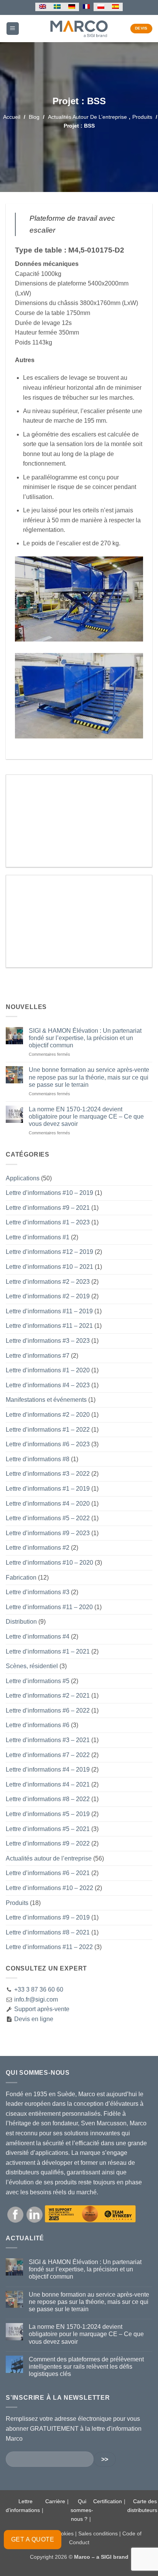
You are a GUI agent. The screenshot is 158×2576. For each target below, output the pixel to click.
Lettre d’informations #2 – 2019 (48, 1296)
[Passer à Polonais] (101, 7)
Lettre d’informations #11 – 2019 (49, 1311)
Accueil (12, 117)
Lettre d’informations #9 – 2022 (48, 1843)
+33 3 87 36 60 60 (39, 1989)
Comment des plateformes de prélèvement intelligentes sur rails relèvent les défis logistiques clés (86, 2367)
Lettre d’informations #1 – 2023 (48, 1222)
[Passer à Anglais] (43, 7)
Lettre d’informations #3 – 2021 (48, 1740)
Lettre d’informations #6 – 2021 (48, 1873)
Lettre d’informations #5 (38, 1681)
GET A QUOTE (33, 2539)
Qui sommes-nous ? (82, 2510)
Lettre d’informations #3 (38, 1592)
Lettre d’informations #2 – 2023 (48, 1282)
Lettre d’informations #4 (38, 1637)
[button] (13, 29)
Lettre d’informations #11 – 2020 (49, 1607)
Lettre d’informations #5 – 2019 (48, 1814)
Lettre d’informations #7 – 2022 (48, 1755)
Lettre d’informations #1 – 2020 (48, 1370)
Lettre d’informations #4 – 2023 (48, 1385)
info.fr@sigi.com (36, 1999)
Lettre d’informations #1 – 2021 (48, 1651)
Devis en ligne (33, 2019)
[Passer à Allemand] (72, 7)
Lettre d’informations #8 (38, 1459)
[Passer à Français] (86, 7)
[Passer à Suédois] (57, 7)
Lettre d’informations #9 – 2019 (48, 1917)
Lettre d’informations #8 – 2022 (48, 1799)
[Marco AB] (79, 28)
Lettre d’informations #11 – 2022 (49, 1947)
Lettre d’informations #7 (38, 1356)
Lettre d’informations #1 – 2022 (48, 1430)
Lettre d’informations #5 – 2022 (48, 1518)
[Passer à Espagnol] (115, 7)
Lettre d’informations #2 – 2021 (48, 1696)
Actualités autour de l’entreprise (87, 117)
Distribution (21, 1622)
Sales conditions (98, 2533)
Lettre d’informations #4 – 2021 (48, 1784)
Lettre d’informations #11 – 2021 (49, 1326)
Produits (142, 117)
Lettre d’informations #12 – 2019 (49, 1252)
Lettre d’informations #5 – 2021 (48, 1829)
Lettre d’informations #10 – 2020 (49, 1563)
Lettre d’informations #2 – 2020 (48, 1415)
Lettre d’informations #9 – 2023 (48, 1533)
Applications (23, 1178)
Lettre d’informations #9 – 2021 (48, 1208)
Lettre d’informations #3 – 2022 (48, 1474)
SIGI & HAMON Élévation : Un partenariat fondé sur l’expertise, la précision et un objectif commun (85, 1038)
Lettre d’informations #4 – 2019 (48, 1770)
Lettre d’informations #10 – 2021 (49, 1267)
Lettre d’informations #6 (38, 1725)
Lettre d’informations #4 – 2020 (48, 1504)
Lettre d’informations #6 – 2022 (48, 1710)
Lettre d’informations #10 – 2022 (49, 1888)
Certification (108, 2501)
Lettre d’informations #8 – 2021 (48, 1932)
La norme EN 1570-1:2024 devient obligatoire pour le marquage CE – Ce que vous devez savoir (86, 1117)
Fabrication (21, 1578)
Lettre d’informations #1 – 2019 (48, 1489)
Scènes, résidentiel (32, 1666)
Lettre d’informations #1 (38, 1237)
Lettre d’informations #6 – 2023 (48, 1444)
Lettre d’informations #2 (38, 1548)
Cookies (64, 2533)
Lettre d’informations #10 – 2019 (49, 1193)
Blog (34, 117)
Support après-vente (41, 2009)
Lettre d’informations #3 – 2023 (48, 1341)
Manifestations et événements (46, 1400)
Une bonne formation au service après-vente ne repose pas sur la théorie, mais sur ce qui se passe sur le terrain (89, 1077)
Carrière (55, 2501)
